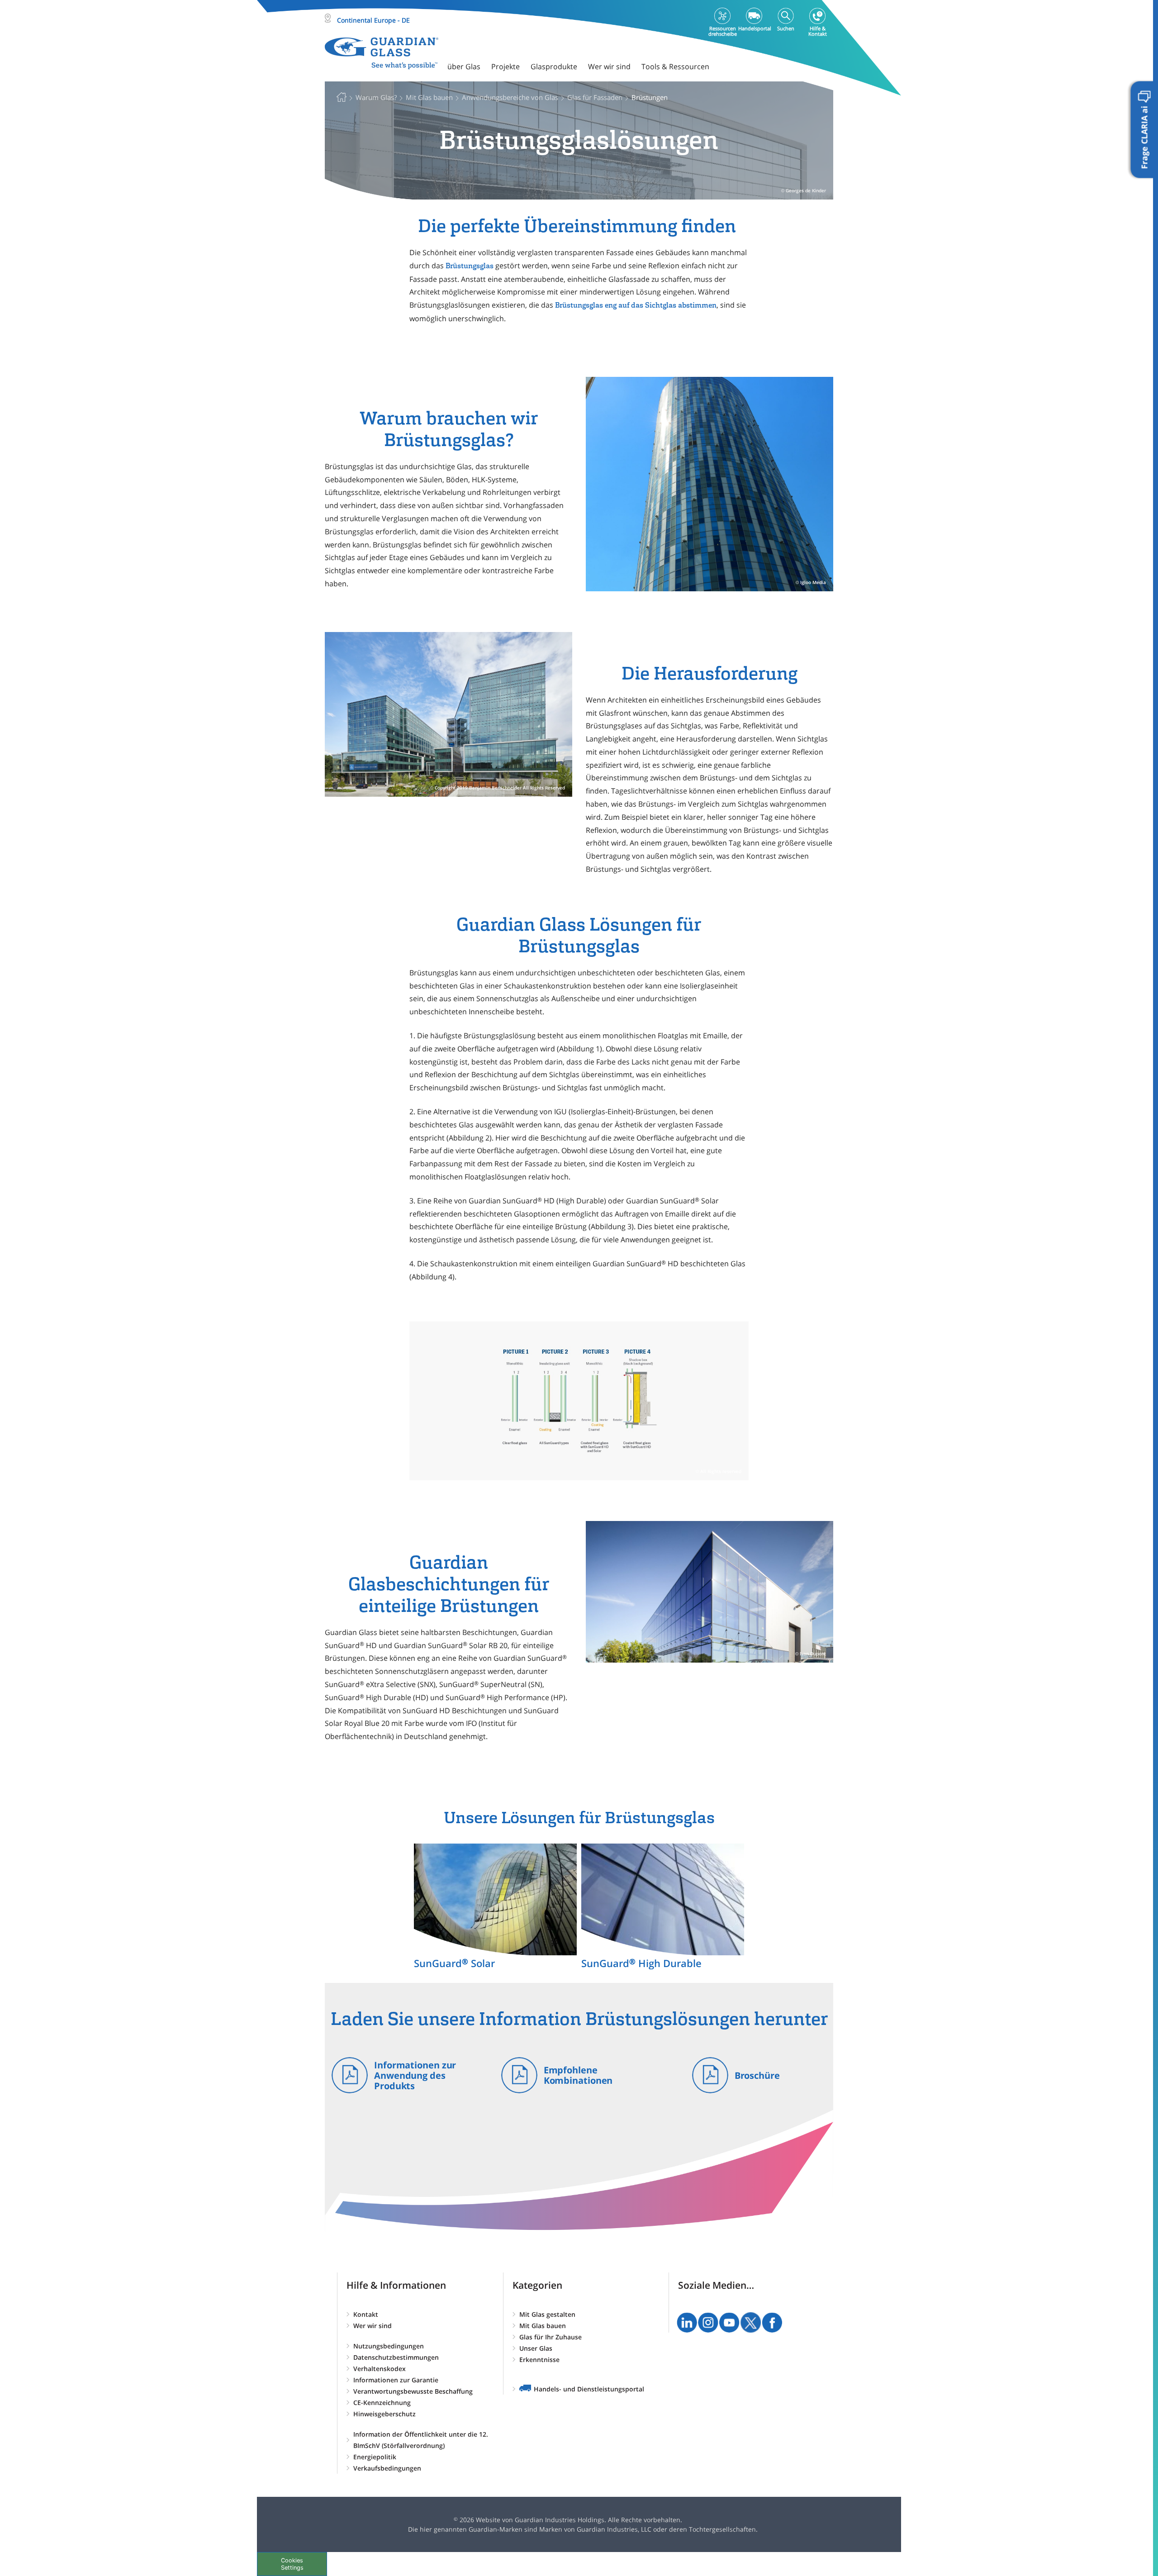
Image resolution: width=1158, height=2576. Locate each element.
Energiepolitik (375, 2457)
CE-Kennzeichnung (382, 2403)
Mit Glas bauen (543, 2326)
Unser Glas (536, 2348)
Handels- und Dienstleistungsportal (589, 2389)
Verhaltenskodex (380, 2369)
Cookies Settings (292, 2564)
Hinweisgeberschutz (384, 2414)
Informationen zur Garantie (396, 2380)
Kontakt (366, 2314)
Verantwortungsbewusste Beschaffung (413, 2391)
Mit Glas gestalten (547, 2314)
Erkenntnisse (539, 2360)
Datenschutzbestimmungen (396, 2357)
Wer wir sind (373, 2326)
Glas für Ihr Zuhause (551, 2337)
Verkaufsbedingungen (387, 2468)
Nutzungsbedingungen (389, 2346)
